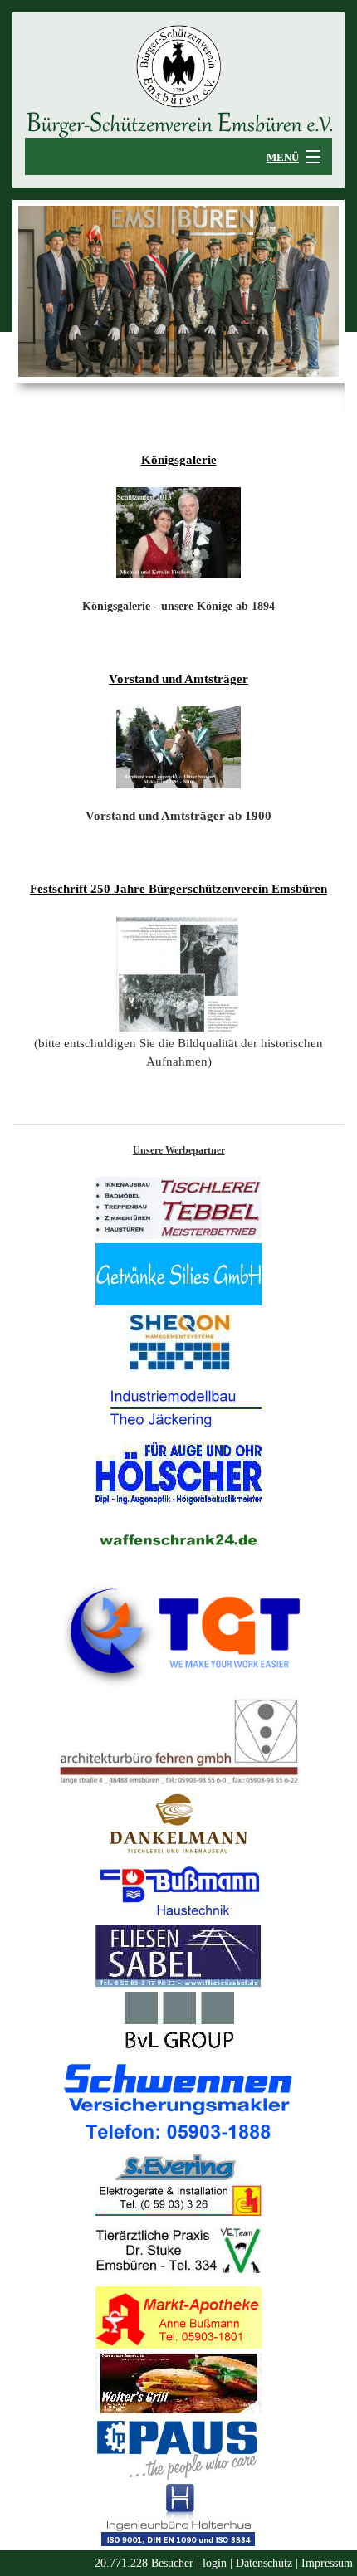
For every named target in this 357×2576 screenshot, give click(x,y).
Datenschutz (264, 2563)
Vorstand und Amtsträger (178, 679)
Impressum (327, 2563)
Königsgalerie (179, 460)
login (215, 2563)
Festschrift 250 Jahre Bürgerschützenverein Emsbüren (178, 889)
